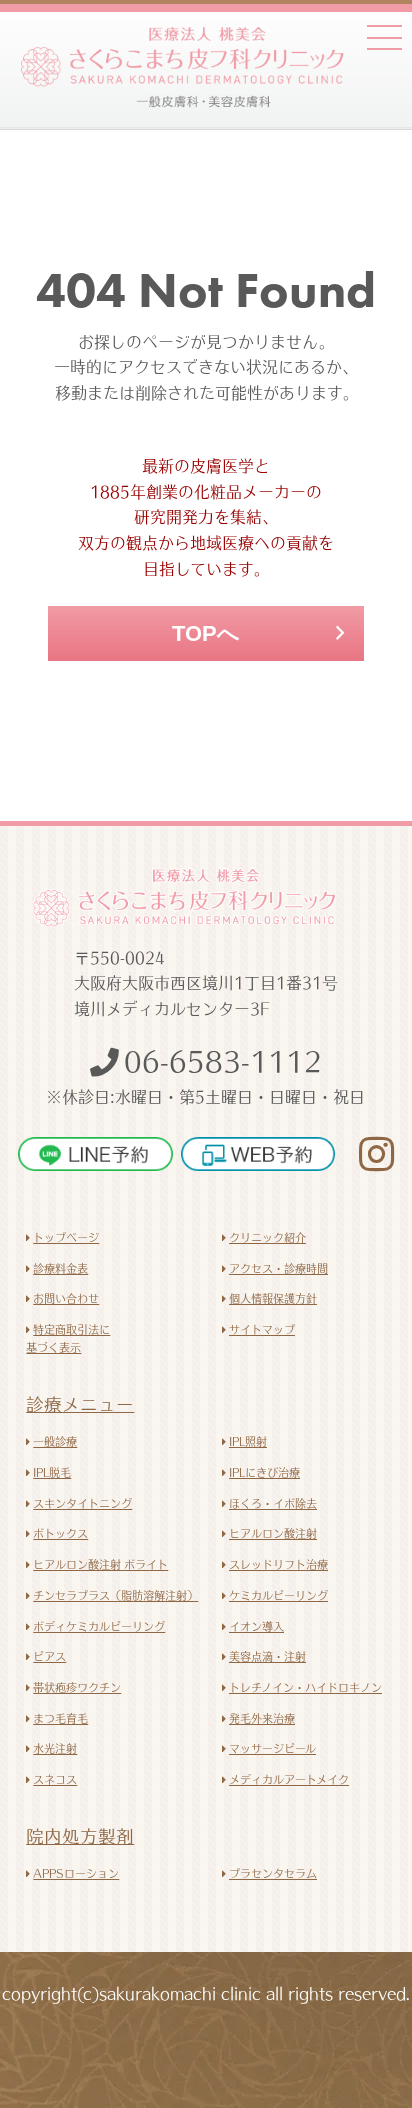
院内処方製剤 (80, 1836)
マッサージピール (272, 1748)
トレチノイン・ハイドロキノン (305, 1687)
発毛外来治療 (262, 1718)
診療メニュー (80, 1404)
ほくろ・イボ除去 (273, 1503)
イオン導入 (256, 1626)
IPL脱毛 (52, 1472)
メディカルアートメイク (289, 1779)
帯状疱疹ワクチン (77, 1687)
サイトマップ (262, 1329)
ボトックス (60, 1533)
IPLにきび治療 (264, 1472)
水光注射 (55, 1748)
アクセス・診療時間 (278, 1268)
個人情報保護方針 (273, 1298)
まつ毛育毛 (60, 1718)
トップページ (66, 1237)
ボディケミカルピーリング (99, 1626)
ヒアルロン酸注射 (273, 1533)
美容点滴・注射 (267, 1656)
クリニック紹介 (267, 1237)
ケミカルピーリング (278, 1595)
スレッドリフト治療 (278, 1564)
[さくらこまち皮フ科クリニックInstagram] (367, 1154)
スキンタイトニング (82, 1503)
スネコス (55, 1779)
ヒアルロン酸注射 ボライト (100, 1564)
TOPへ (206, 633)
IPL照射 (248, 1441)
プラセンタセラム (273, 1873)
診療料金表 (60, 1268)
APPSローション (76, 1873)
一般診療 (55, 1441)
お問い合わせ (66, 1298)
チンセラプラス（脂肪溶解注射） (115, 1595)
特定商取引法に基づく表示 (68, 1338)
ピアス (49, 1656)
